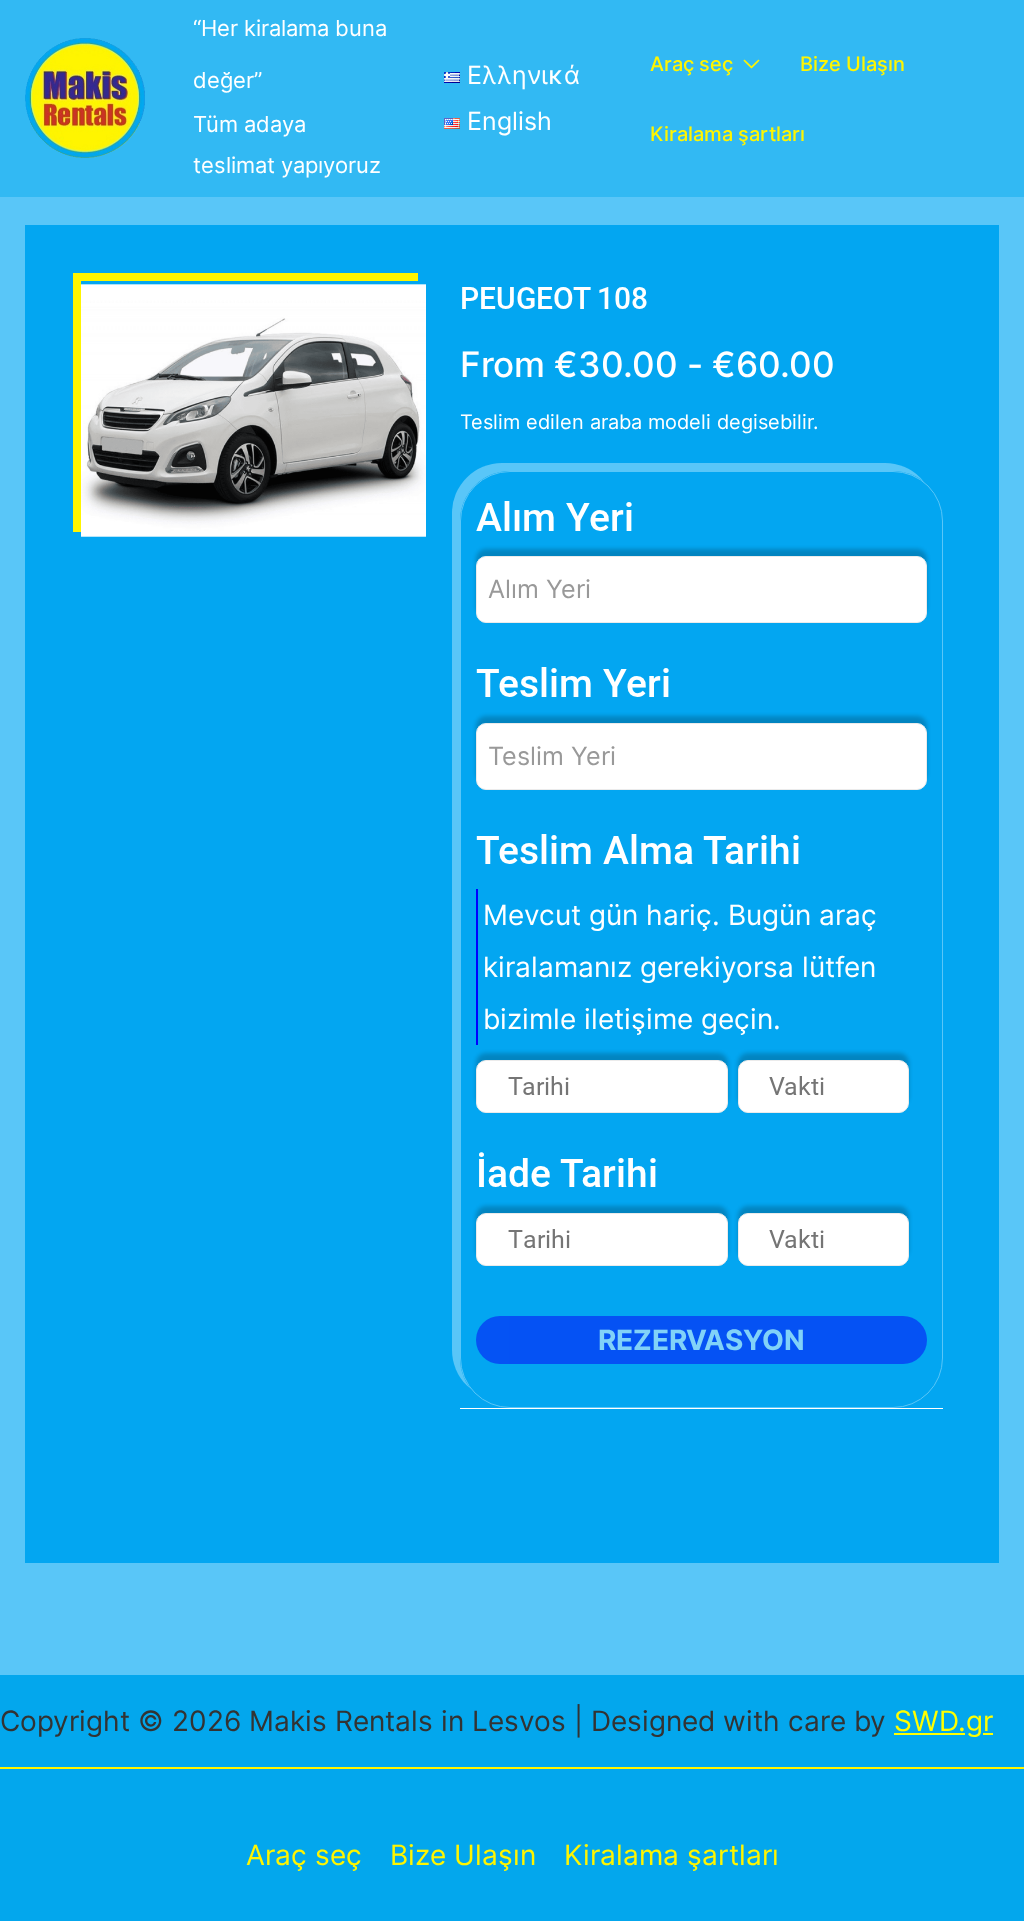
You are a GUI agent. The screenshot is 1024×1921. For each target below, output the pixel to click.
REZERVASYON (701, 1340)
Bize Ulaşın (463, 1855)
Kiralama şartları (671, 1855)
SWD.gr (943, 1721)
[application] (746, 64)
